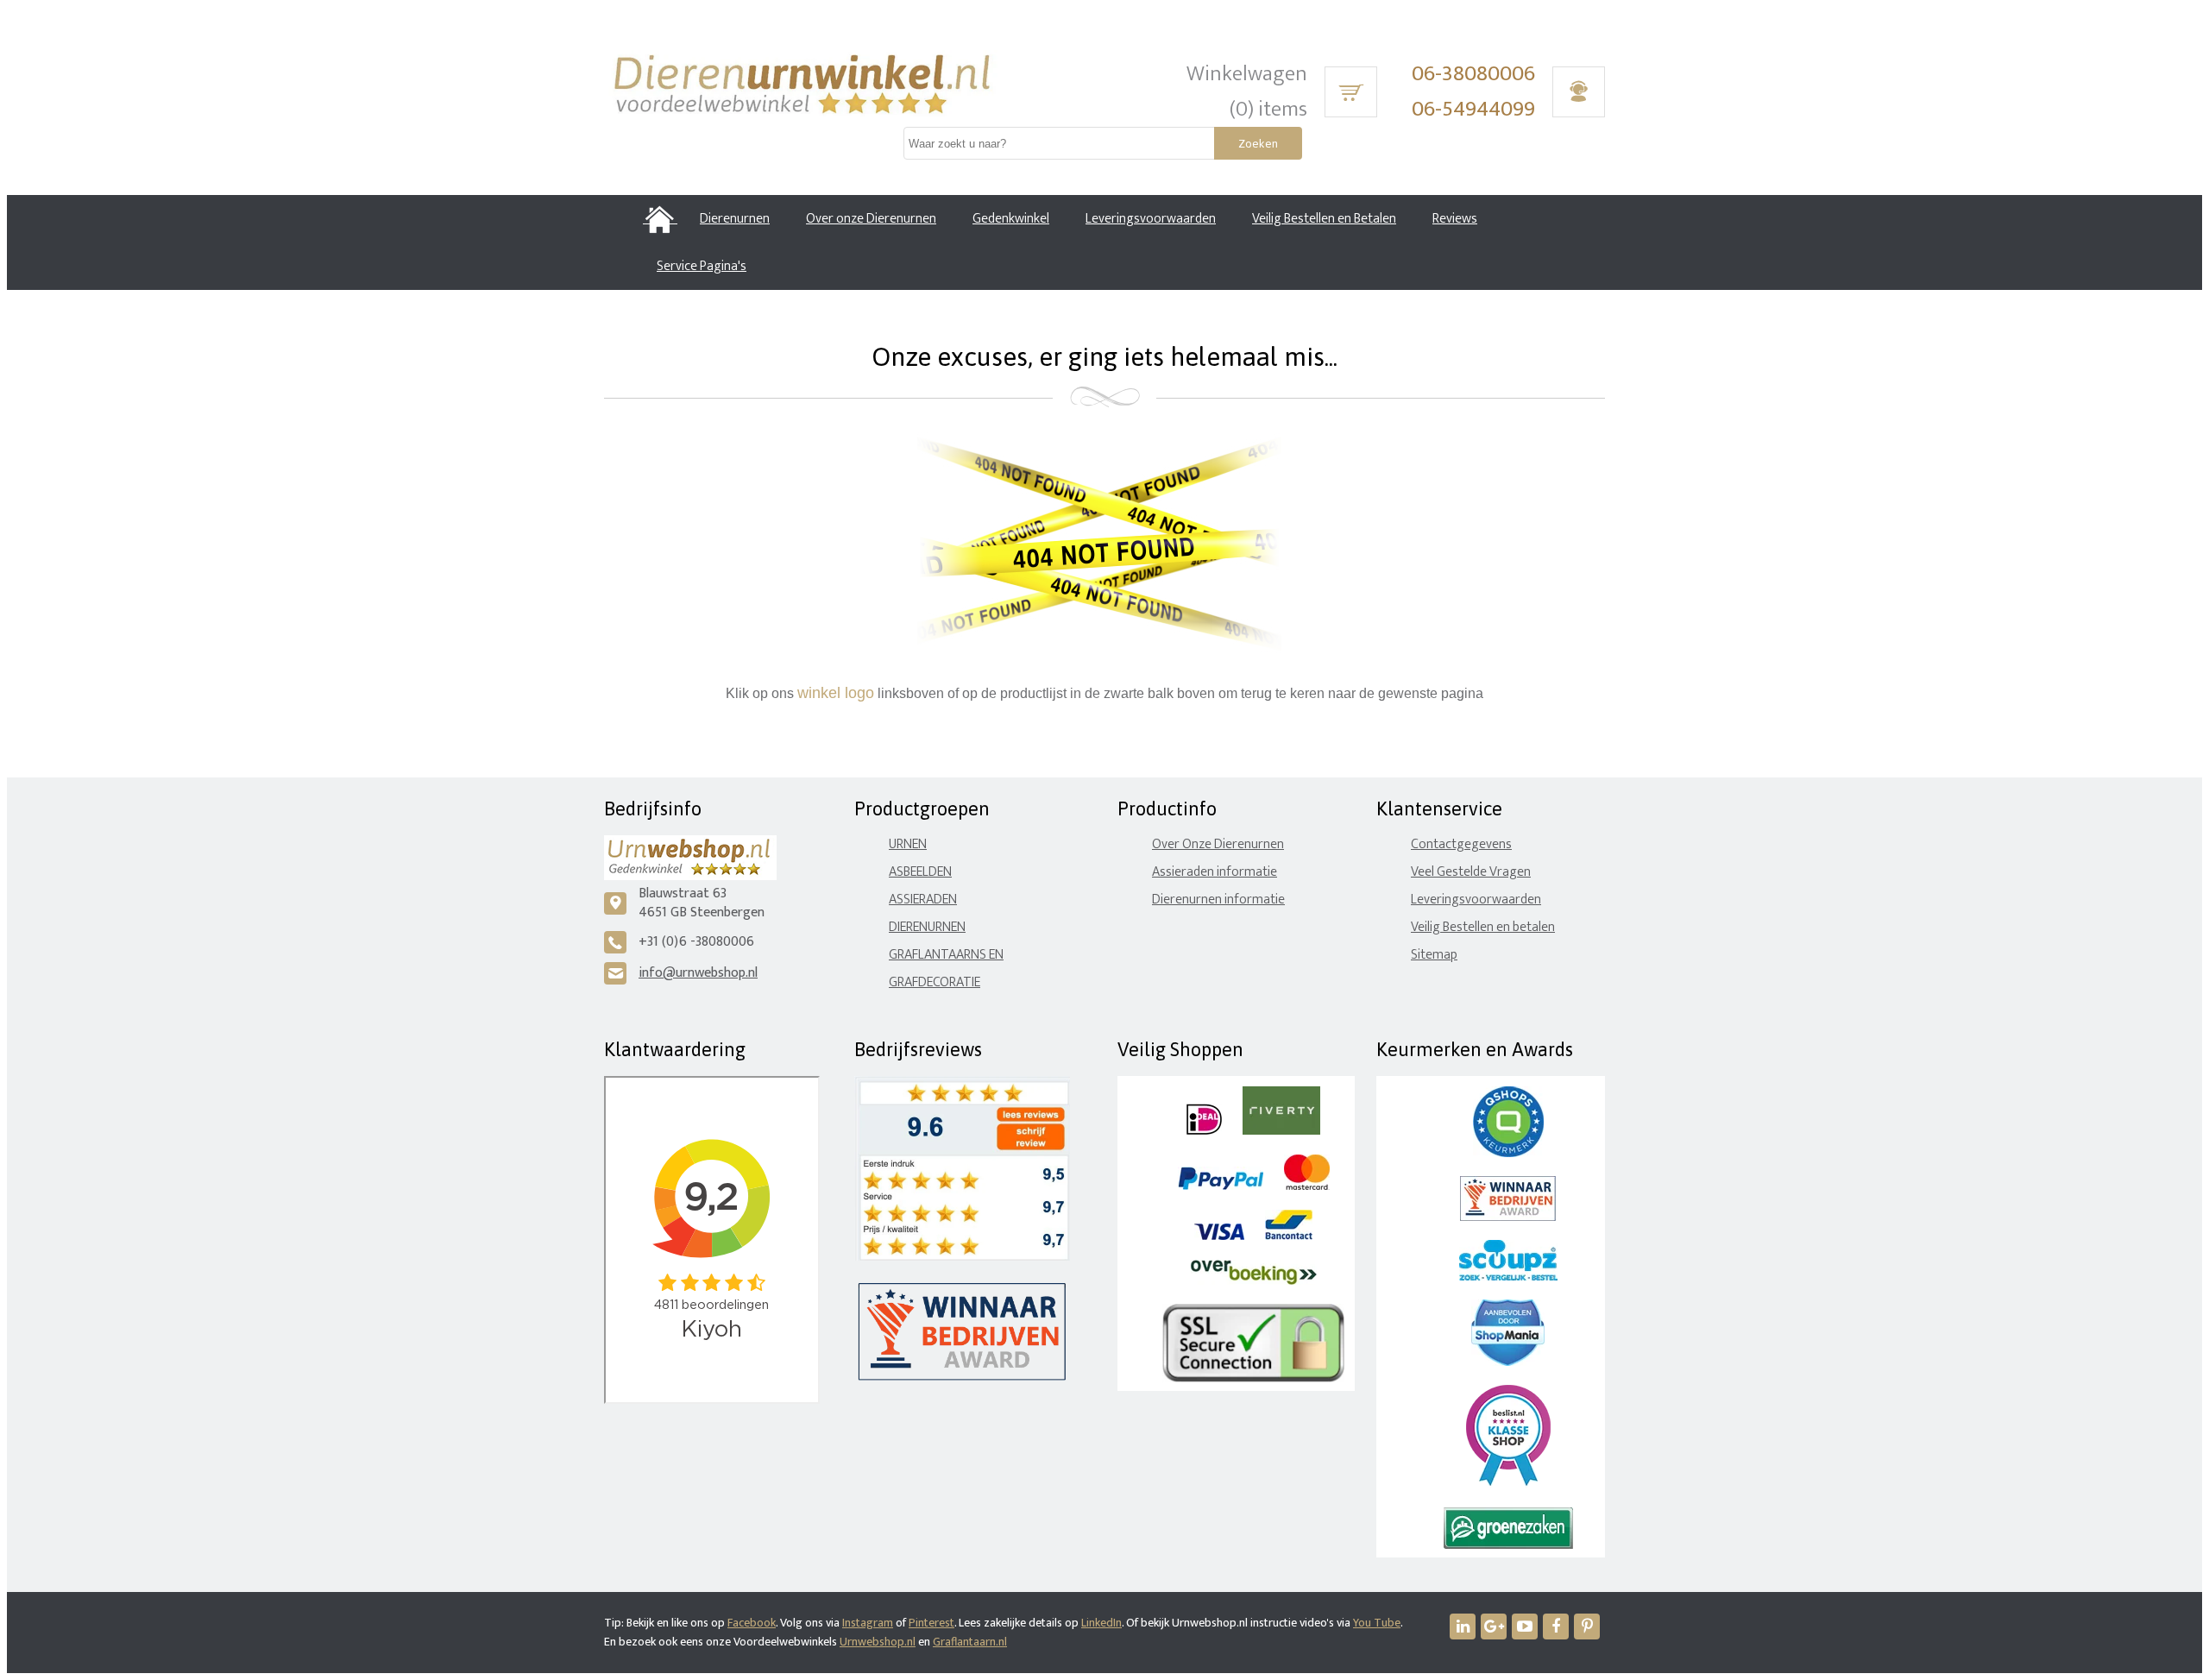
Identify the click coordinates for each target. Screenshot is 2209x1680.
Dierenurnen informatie (1218, 900)
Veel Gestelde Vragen (1471, 872)
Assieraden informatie (1215, 872)
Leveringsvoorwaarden (1476, 900)
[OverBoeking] (1254, 1281)
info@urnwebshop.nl (698, 973)
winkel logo (836, 693)
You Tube (1377, 1623)
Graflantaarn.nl (970, 1642)
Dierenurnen (927, 927)
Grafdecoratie (935, 982)
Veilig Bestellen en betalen (1483, 927)
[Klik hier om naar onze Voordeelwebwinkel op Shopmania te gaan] (1508, 1362)
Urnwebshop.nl (878, 1642)
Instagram (868, 1623)
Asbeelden (920, 872)
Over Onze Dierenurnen (1218, 844)
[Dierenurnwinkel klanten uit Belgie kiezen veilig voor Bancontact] (1289, 1236)
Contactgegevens (1461, 844)
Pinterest (931, 1623)
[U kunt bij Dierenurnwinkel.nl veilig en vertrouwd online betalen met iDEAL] (1204, 1131)
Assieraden (923, 900)
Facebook (752, 1623)
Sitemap (1434, 955)
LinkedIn (1101, 1623)
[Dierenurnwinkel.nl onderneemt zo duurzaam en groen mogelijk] (1508, 1545)
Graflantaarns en (946, 955)
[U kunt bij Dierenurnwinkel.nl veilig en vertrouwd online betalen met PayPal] (1221, 1186)
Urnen (908, 844)
